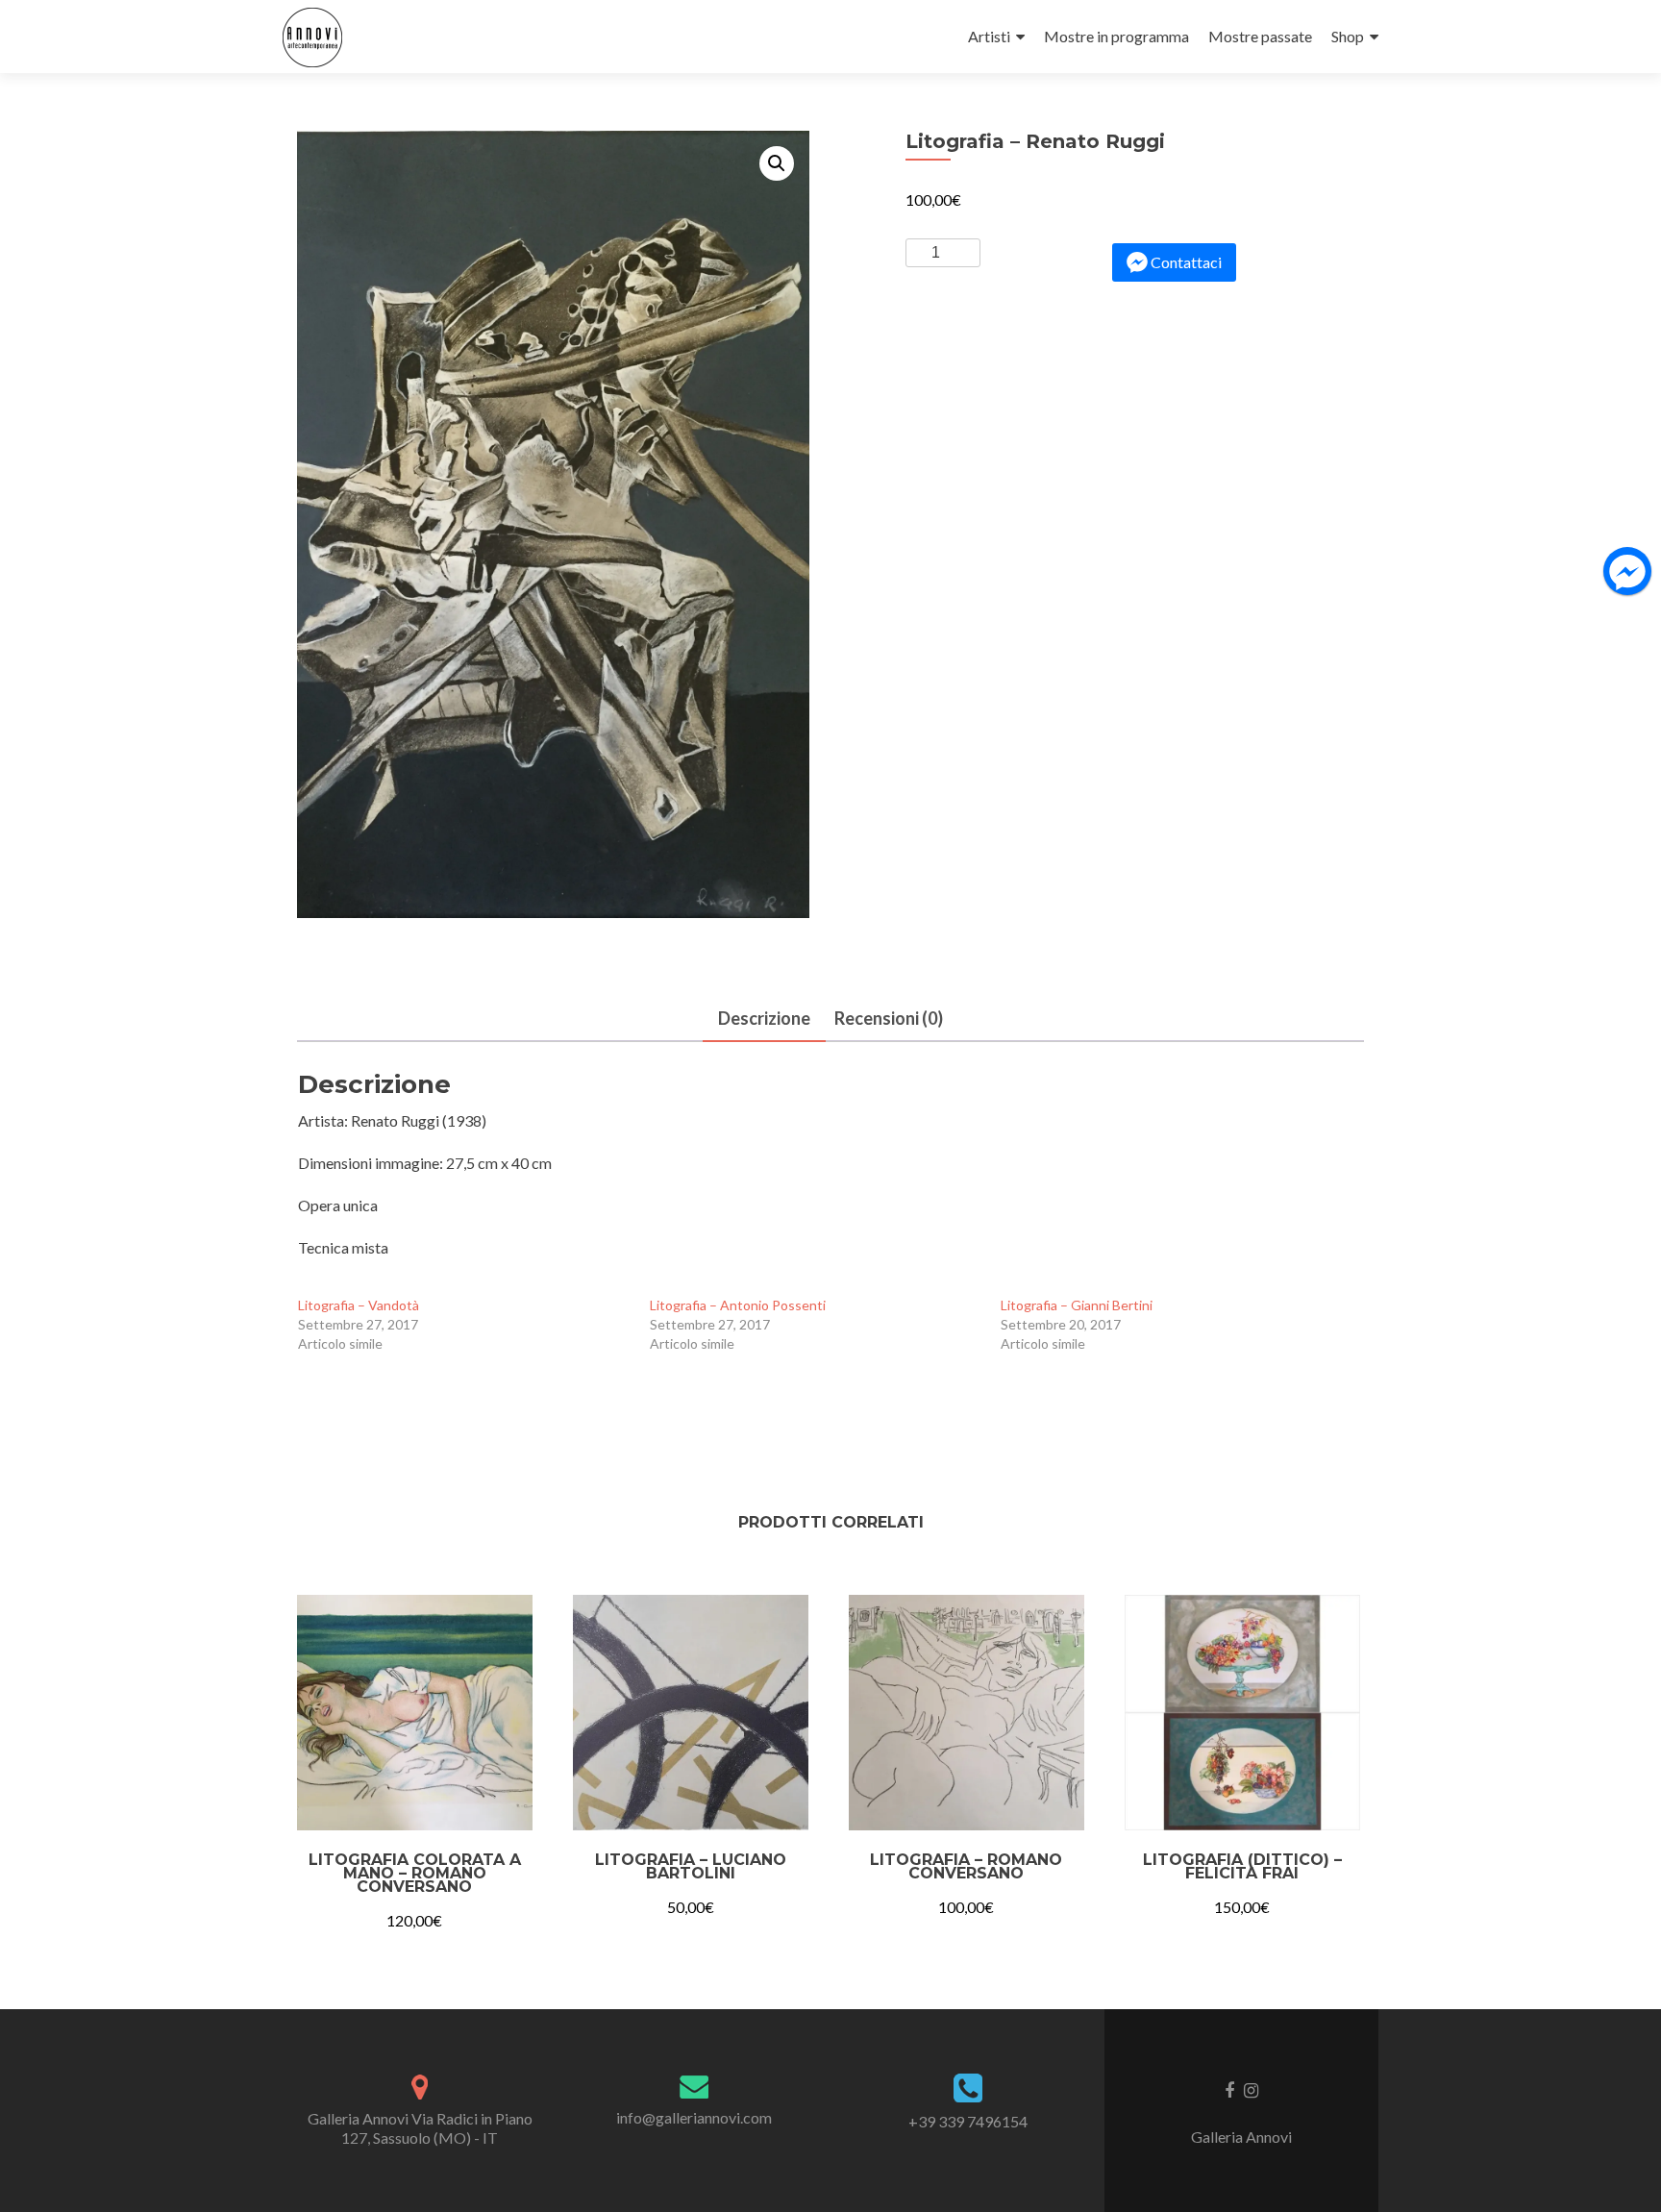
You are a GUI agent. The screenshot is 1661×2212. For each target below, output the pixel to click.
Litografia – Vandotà (359, 1305)
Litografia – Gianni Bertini (1077, 1305)
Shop (1348, 36)
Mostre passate (1260, 36)
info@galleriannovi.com (694, 2117)
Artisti (989, 36)
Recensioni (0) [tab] (889, 1018)
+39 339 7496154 (968, 2121)
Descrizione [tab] (764, 1018)
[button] (777, 163)
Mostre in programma (1116, 36)
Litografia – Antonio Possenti (738, 1305)
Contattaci (1186, 262)
